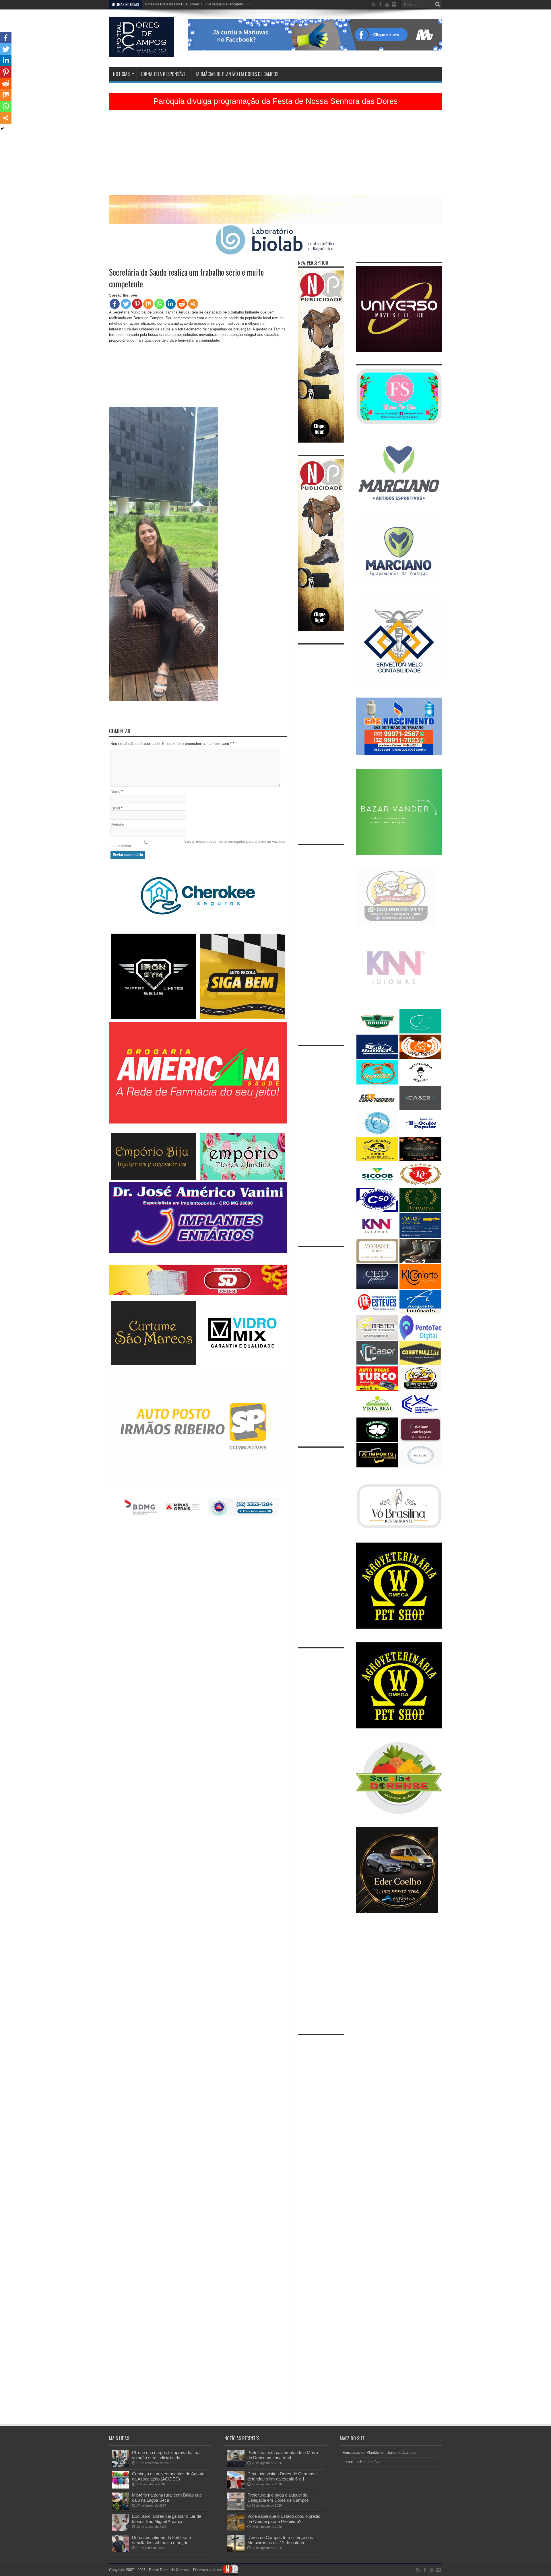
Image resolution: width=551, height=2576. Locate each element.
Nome (115, 792)
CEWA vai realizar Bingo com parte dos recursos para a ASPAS (194, 4)
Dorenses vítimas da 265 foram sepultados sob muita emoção (162, 2540)
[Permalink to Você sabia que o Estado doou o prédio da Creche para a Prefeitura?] (236, 2530)
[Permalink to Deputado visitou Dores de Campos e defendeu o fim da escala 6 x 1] (236, 2487)
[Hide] (2, 129)
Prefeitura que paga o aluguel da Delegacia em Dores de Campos (278, 2498)
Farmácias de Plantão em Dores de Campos (237, 74)
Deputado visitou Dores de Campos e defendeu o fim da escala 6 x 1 (283, 2476)
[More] (193, 304)
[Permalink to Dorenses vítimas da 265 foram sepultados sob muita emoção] (121, 2551)
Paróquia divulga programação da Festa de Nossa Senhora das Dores (276, 101)
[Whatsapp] (159, 304)
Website (117, 825)
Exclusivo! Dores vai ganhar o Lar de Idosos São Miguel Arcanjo (167, 2519)
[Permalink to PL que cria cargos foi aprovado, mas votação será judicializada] (121, 2466)
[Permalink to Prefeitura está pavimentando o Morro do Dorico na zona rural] (236, 2466)
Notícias (121, 74)
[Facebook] (115, 304)
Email (115, 808)
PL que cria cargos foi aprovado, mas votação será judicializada (167, 2455)
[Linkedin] (171, 304)
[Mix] (148, 304)
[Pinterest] (137, 304)
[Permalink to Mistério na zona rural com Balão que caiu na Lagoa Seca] (121, 2508)
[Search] (438, 4)
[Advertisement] (275, 155)
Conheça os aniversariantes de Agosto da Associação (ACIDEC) (168, 2476)
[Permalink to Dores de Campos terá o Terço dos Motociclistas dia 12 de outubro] (236, 2551)
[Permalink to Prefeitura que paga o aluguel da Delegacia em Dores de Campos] (236, 2508)
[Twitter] (126, 304)
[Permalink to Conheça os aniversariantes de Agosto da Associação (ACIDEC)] (121, 2487)
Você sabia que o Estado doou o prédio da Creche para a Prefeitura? (284, 2519)
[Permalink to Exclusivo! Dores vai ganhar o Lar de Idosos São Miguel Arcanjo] (121, 2530)
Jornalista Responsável (164, 74)
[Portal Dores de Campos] (142, 52)
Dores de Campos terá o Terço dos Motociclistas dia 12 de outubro (280, 2540)
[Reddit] (182, 304)
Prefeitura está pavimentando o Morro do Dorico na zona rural (283, 2455)
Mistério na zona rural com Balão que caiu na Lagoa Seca (167, 2498)
